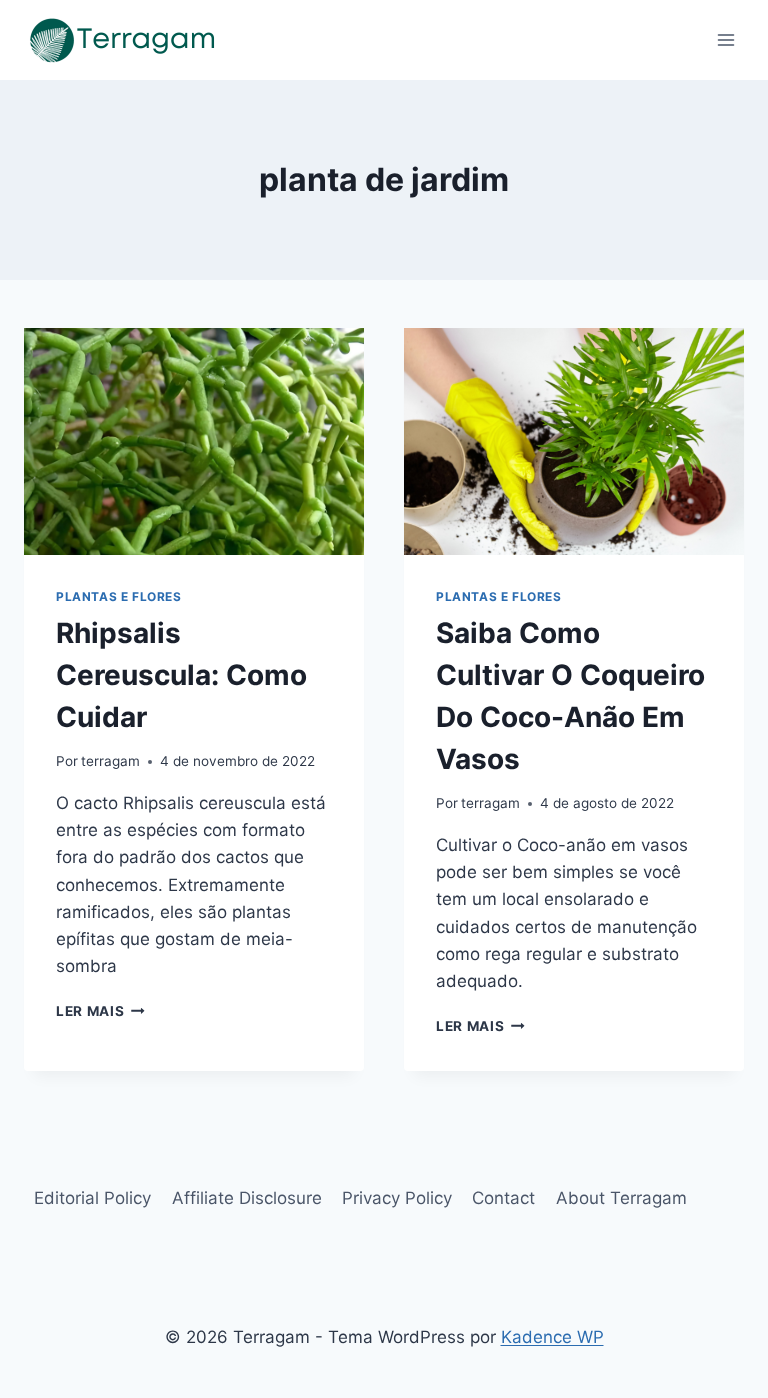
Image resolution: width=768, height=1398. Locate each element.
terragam (110, 761)
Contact (503, 1198)
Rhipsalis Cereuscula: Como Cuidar (181, 675)
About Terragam (621, 1198)
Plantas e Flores (119, 596)
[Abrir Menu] (725, 39)
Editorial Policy (92, 1198)
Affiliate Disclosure (247, 1198)
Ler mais (100, 1011)
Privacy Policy (397, 1198)
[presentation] (194, 441)
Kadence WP (552, 1337)
